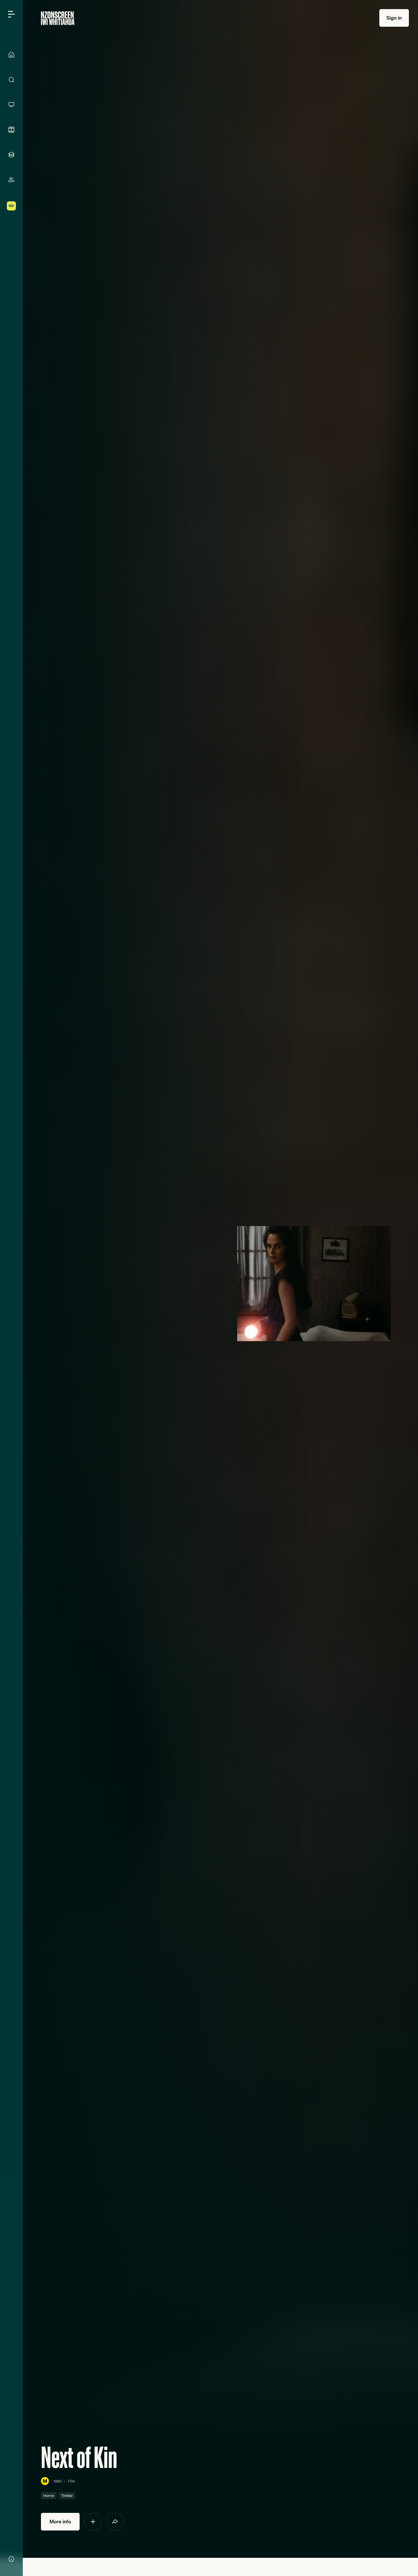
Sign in (394, 18)
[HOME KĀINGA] (11, 55)
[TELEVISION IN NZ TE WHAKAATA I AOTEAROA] (11, 105)
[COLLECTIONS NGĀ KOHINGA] (11, 155)
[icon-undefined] (93, 2522)
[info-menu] (11, 2559)
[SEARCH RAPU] (11, 80)
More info (60, 2522)
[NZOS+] (11, 206)
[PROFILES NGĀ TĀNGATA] (11, 180)
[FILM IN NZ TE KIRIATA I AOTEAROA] (11, 130)
